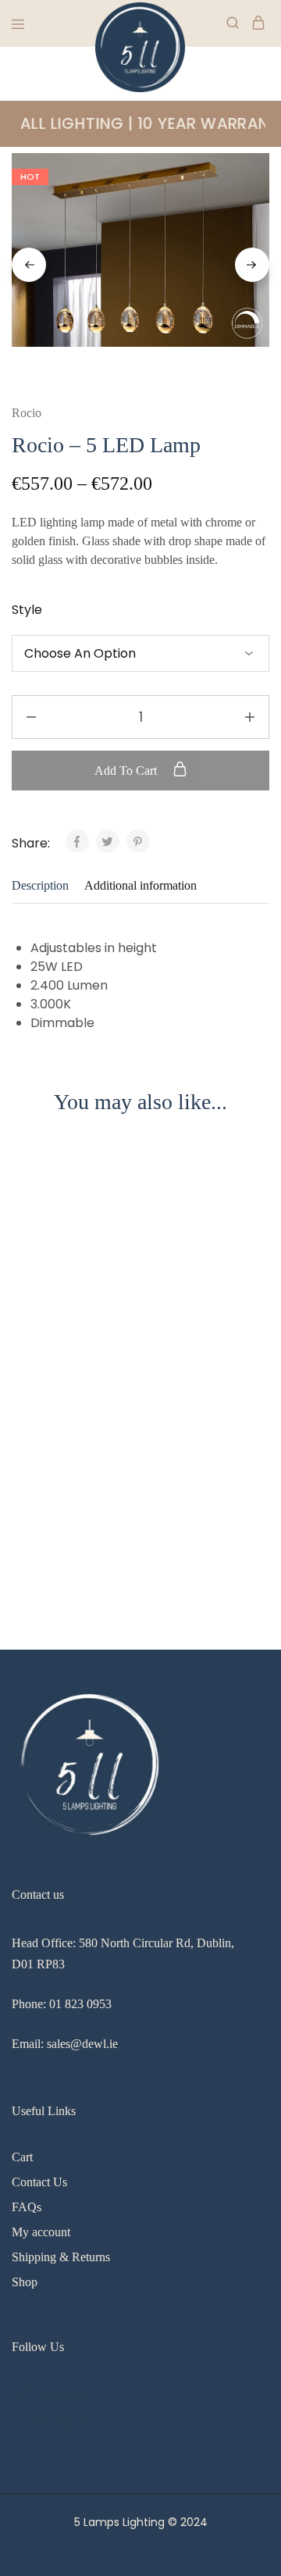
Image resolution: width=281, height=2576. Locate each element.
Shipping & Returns (61, 2257)
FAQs (27, 2207)
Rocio (27, 413)
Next (252, 265)
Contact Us (39, 2182)
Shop (25, 2282)
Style (27, 610)
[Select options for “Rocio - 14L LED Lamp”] (258, 1181)
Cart (22, 2157)
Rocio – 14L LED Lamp (74, 1514)
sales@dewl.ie (82, 2044)
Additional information (140, 885)
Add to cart (127, 771)
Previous (29, 265)
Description (40, 885)
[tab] (44, 886)
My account (41, 2232)
